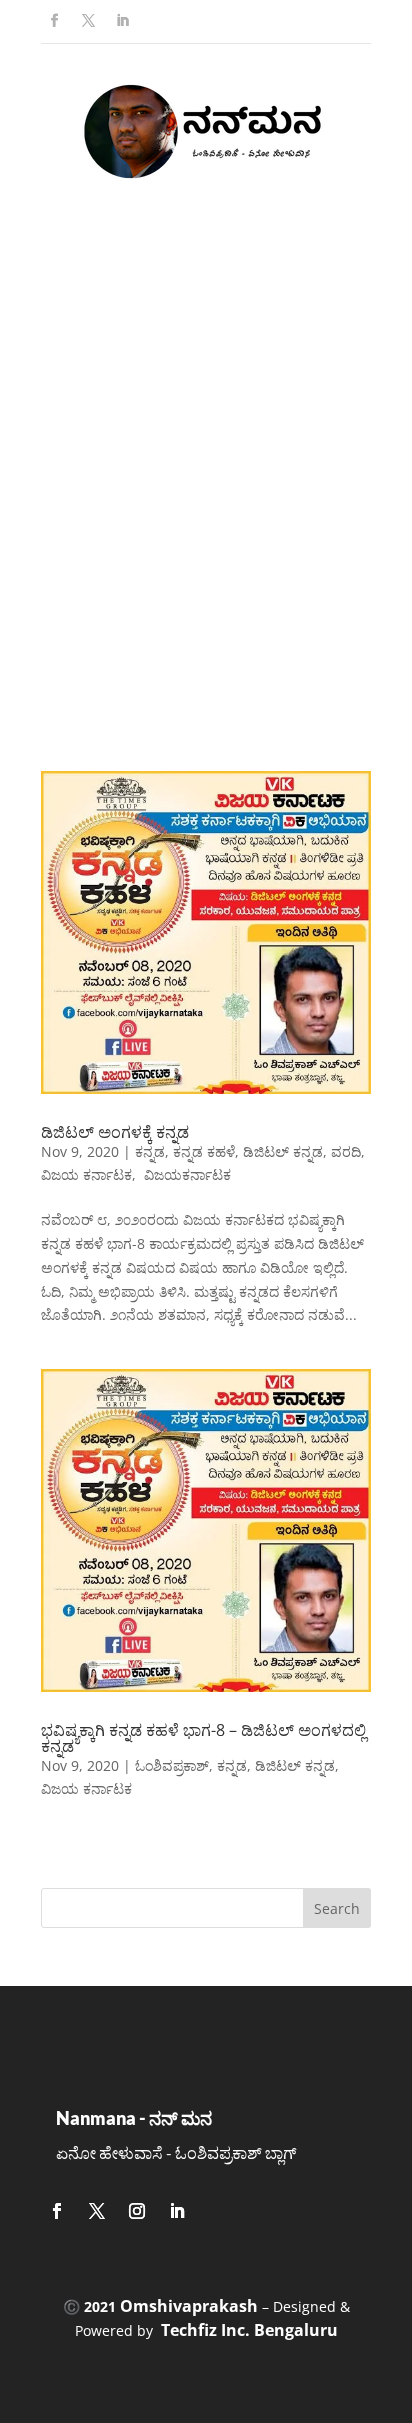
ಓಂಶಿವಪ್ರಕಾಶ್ (172, 1765)
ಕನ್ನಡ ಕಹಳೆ (204, 1151)
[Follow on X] (88, 21)
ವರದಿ (346, 1151)
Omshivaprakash (189, 2306)
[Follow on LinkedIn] (122, 21)
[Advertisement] (206, 497)
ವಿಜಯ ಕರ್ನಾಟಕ (86, 1174)
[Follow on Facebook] (54, 21)
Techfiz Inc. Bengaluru (249, 2330)
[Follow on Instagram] (137, 2211)
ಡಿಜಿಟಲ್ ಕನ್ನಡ (283, 1151)
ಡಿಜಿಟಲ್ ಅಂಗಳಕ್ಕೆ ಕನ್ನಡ (115, 1132)
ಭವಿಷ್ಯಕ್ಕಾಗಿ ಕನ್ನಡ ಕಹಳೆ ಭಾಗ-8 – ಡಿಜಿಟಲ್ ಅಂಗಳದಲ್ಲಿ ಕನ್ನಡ (203, 1738)
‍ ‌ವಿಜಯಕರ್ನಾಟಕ (185, 1174)
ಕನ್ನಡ (150, 1151)
